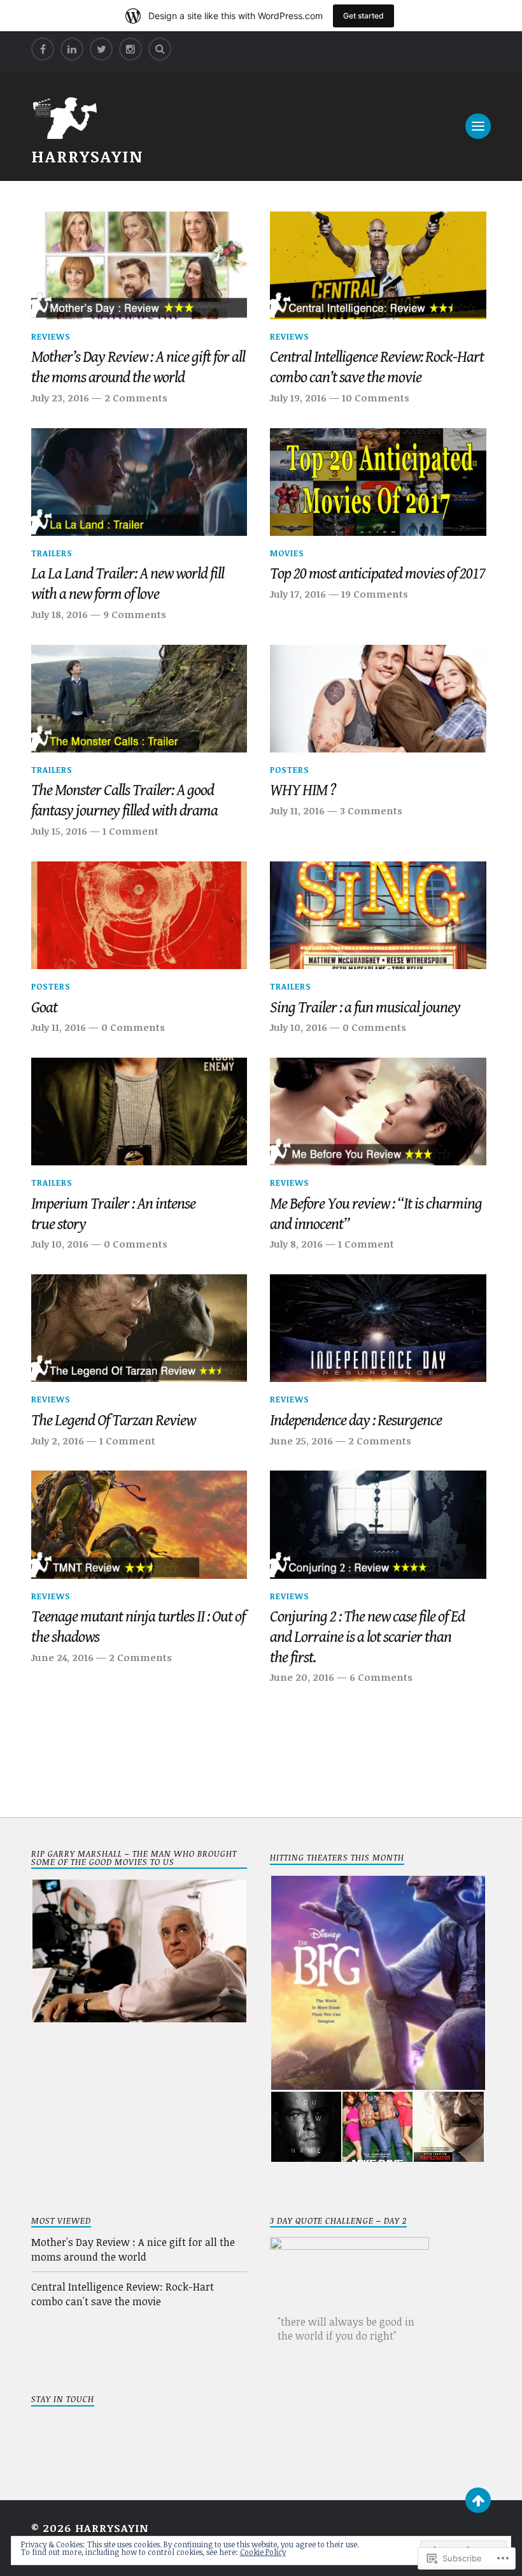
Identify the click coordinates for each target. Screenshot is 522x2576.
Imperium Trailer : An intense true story (113, 1214)
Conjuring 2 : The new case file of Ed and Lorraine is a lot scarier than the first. (367, 1637)
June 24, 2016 (62, 1657)
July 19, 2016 (298, 398)
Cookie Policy (263, 2552)
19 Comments (375, 594)
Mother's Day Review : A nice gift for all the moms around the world (133, 2249)
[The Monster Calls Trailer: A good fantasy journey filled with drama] (139, 699)
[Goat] (139, 916)
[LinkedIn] (72, 49)
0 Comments (133, 1027)
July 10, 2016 (299, 1027)
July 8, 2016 (296, 1244)
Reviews (51, 336)
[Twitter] (101, 49)
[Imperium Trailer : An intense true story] (139, 1112)
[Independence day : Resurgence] (378, 1328)
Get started (363, 16)
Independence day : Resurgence (356, 1421)
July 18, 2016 (60, 614)
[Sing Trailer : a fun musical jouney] (378, 916)
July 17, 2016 (298, 594)
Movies (287, 553)
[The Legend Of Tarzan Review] (139, 1328)
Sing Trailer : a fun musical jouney (365, 1008)
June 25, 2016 (301, 1441)
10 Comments (376, 398)
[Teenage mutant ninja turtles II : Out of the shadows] (139, 1525)
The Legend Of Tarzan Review (113, 1421)
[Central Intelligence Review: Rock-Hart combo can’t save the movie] (378, 266)
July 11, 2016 (297, 810)
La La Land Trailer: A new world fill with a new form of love (128, 584)
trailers (52, 553)
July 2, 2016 (58, 1441)
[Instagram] (130, 49)
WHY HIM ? (303, 790)
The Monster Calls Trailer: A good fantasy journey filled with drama (124, 801)
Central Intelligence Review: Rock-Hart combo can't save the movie (123, 2294)
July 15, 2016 (59, 831)
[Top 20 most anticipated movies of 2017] (378, 482)
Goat (44, 1008)
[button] (139, 1951)
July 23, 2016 (60, 398)
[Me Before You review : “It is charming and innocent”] (378, 1112)
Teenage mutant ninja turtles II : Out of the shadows (138, 1627)
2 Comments (136, 398)
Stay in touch (63, 2399)
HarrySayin (87, 156)
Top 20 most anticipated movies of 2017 (377, 574)
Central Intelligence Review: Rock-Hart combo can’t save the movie (377, 367)
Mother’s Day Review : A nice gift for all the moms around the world (138, 367)
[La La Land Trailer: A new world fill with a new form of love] (139, 482)
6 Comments (381, 1677)
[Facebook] (43, 49)
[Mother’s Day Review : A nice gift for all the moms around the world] (139, 266)
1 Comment (130, 831)
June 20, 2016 (302, 1677)
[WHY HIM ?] (378, 699)
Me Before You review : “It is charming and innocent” (376, 1214)
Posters (290, 770)
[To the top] (478, 2500)
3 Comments (371, 810)
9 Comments (135, 614)
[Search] (160, 49)
